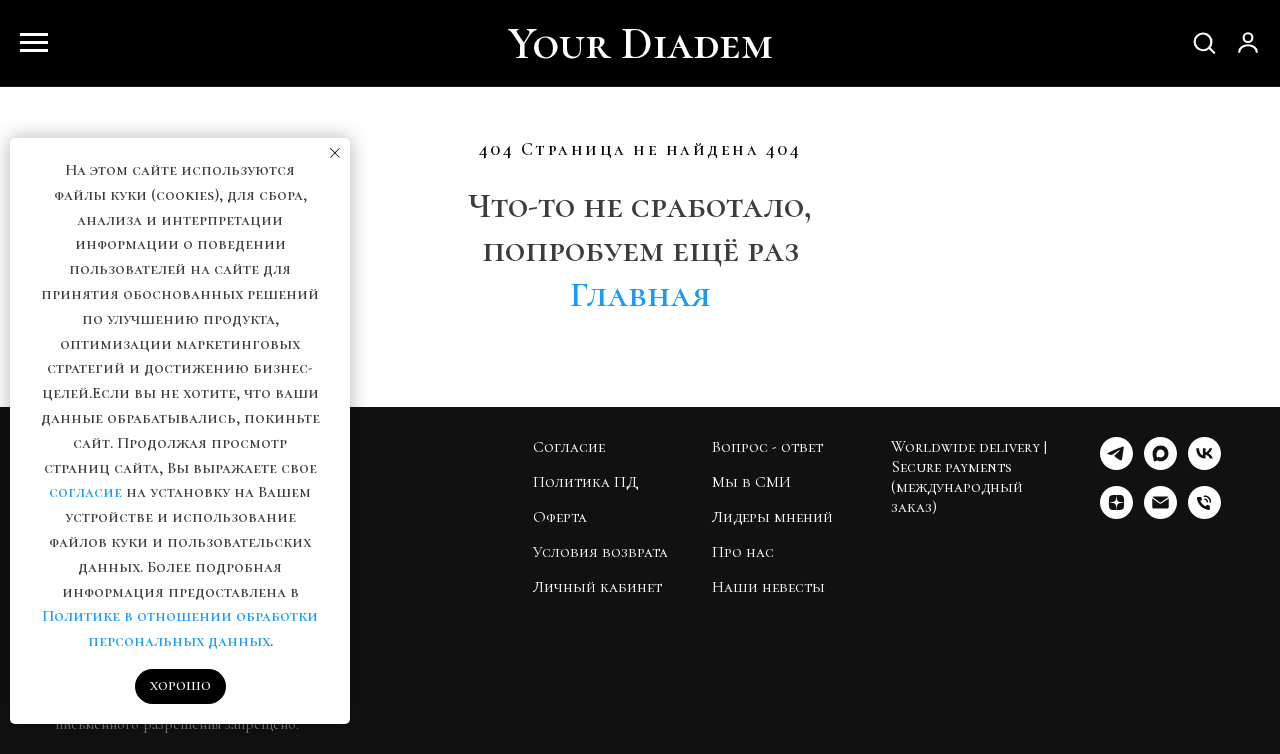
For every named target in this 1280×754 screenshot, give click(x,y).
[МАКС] (1160, 464)
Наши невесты (768, 587)
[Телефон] (1204, 513)
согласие (85, 492)
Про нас (743, 552)
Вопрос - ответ (767, 447)
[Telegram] (1116, 464)
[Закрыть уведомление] (335, 153)
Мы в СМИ (751, 482)
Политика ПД (585, 482)
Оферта (560, 517)
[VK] (1204, 464)
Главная (640, 294)
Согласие (569, 447)
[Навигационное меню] (34, 43)
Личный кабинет (597, 587)
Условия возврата (600, 552)
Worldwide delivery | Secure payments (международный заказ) (969, 477)
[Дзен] (1116, 513)
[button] (1204, 42)
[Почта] (1160, 513)
